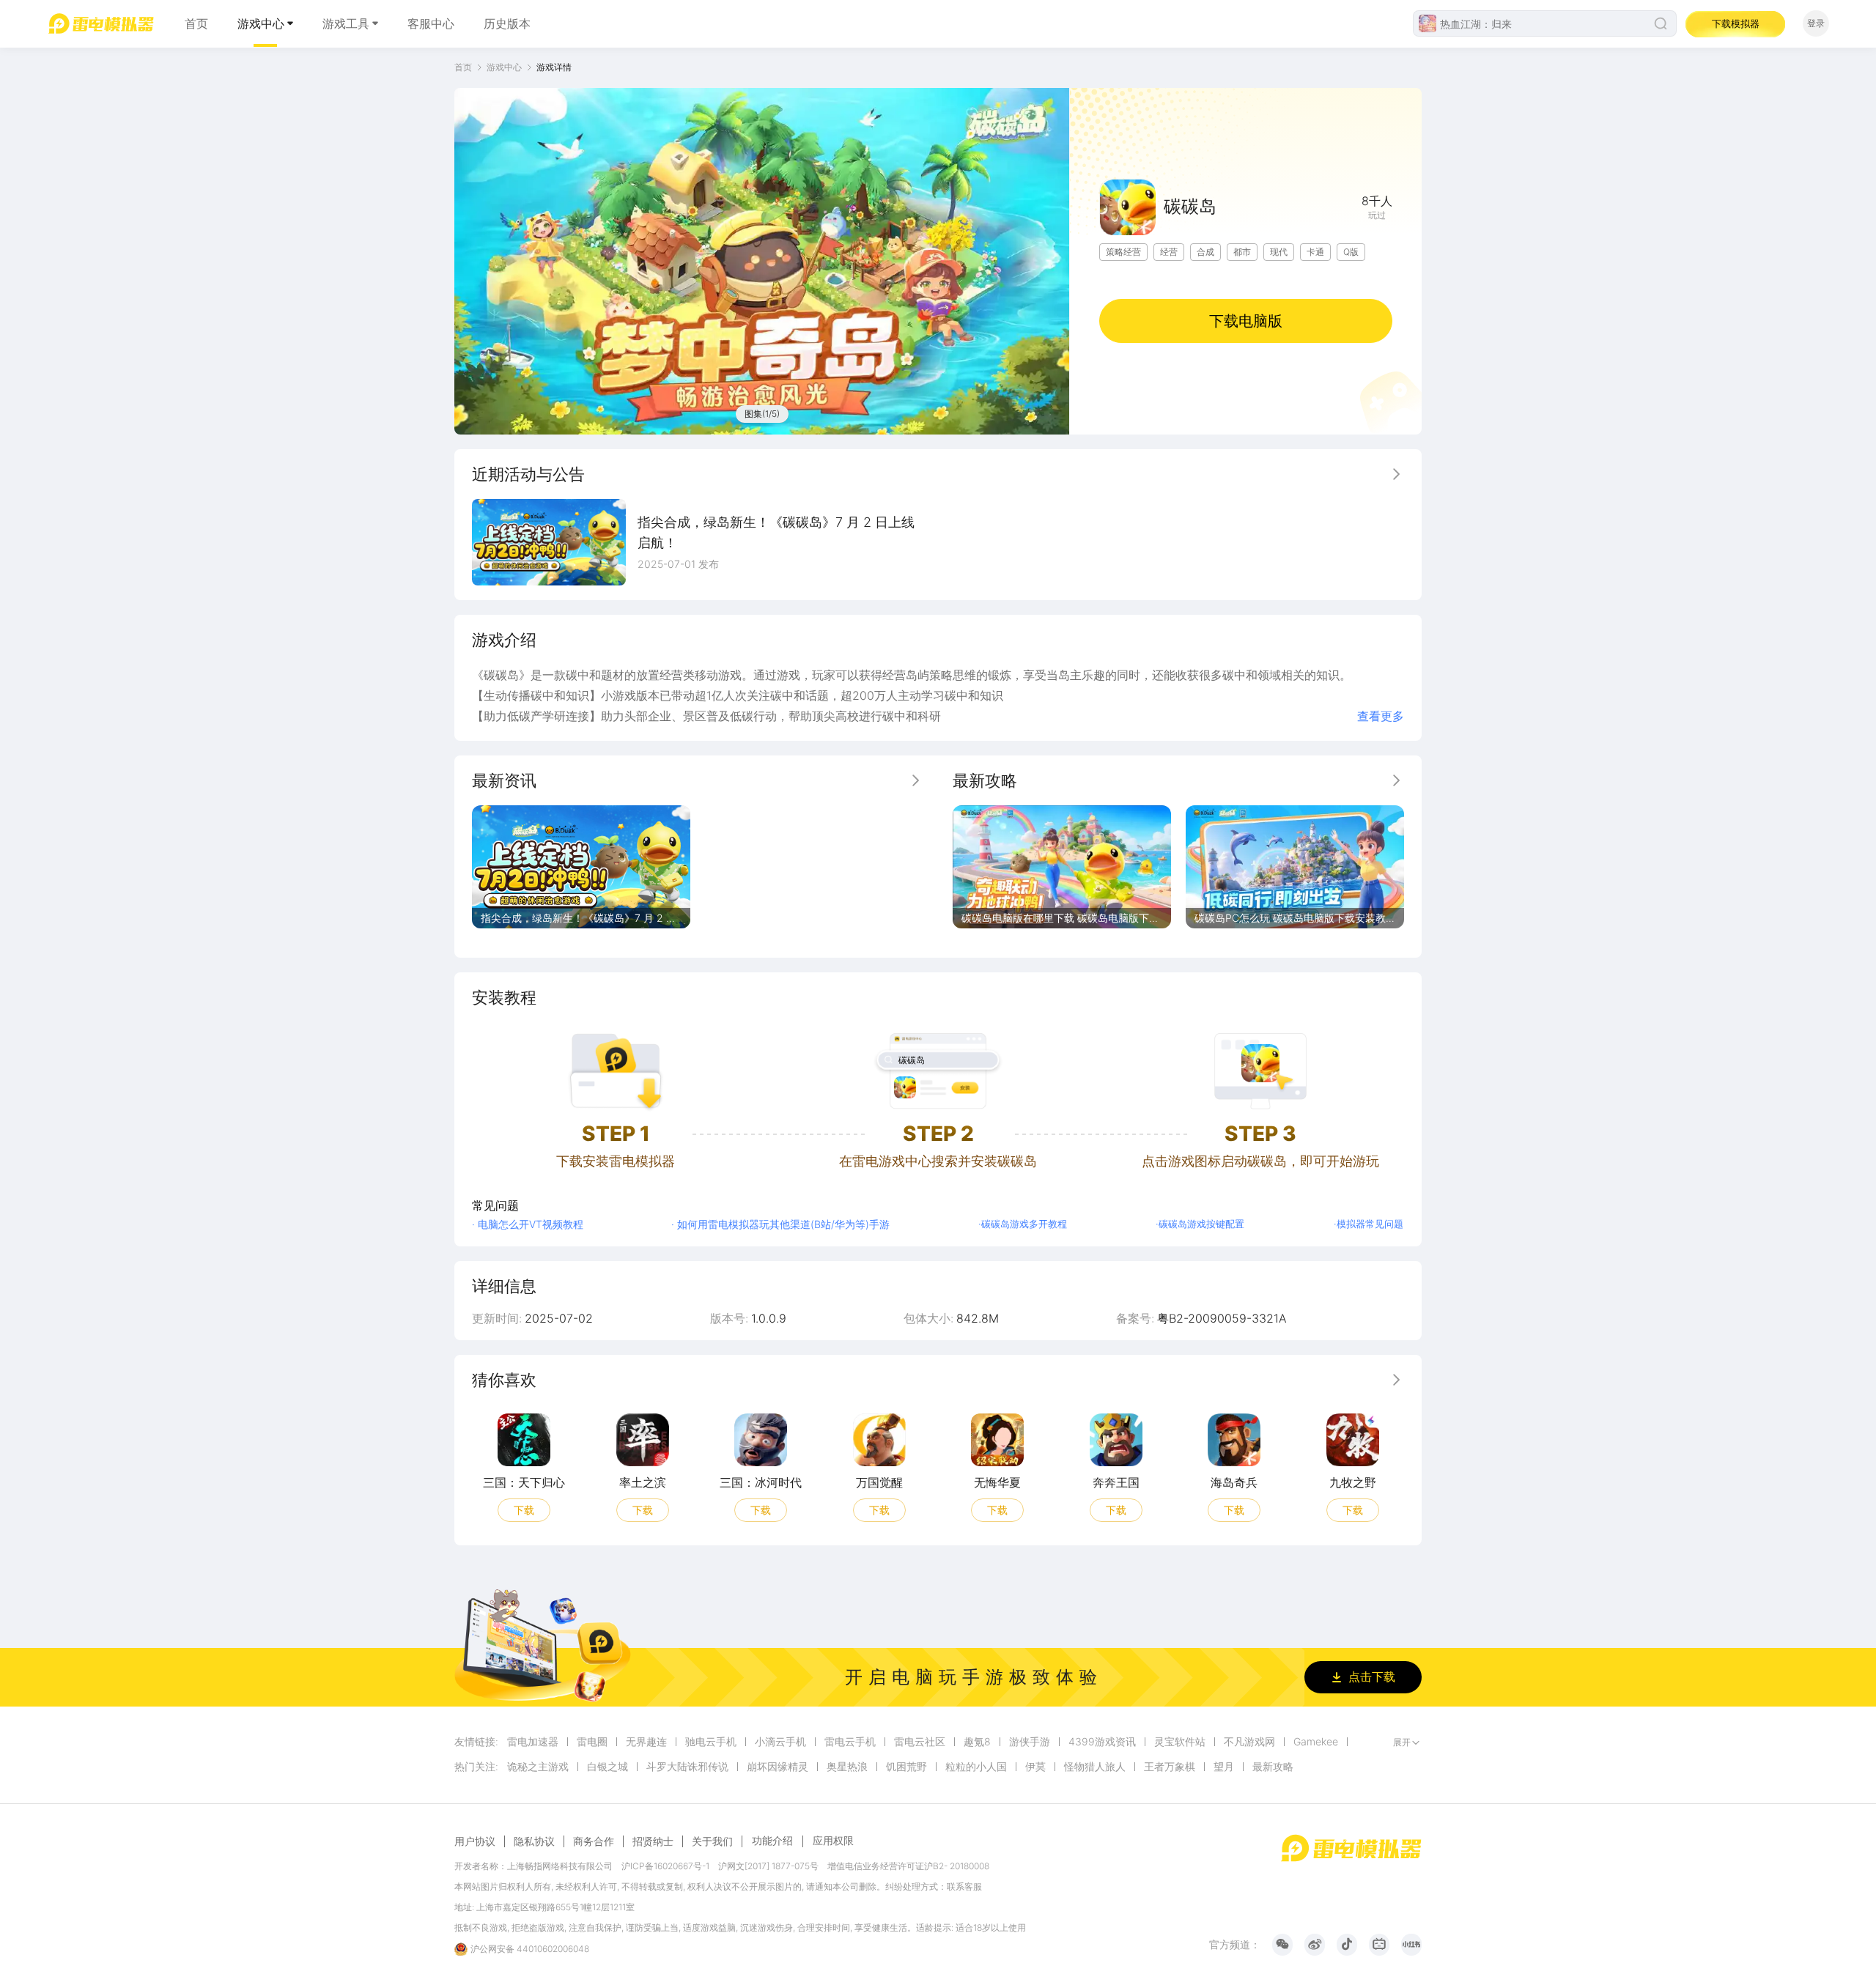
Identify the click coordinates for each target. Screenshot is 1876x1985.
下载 (524, 1509)
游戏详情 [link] (554, 67)
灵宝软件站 (1180, 1742)
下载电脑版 (1246, 321)
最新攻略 (1273, 1767)
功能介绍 (772, 1840)
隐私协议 (534, 1841)
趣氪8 (977, 1742)
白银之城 (608, 1767)
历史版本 (507, 23)
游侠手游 (1030, 1742)
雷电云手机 (850, 1742)
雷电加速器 (533, 1742)
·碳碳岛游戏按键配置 (1200, 1224)
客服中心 (431, 23)
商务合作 (594, 1841)
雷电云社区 (920, 1742)
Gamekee (1316, 1742)
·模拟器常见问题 (1369, 1224)
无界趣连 (646, 1742)
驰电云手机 (711, 1742)
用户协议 (475, 1841)
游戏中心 (261, 23)
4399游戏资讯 (1102, 1742)
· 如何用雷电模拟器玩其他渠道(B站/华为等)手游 (780, 1224)
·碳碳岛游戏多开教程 (1023, 1224)
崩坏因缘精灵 (778, 1767)
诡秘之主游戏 (538, 1767)
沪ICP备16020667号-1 (665, 1866)
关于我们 (712, 1841)
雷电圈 (592, 1742)
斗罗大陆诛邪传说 (687, 1767)
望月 (1224, 1767)
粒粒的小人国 (976, 1767)
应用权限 (833, 1840)
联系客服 (964, 1886)
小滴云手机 (780, 1742)
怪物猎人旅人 (1095, 1767)
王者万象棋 (1170, 1767)
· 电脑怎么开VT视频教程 (528, 1224)
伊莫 (1035, 1767)
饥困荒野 (906, 1767)
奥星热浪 (847, 1767)
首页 (196, 23)
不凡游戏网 (1249, 1742)
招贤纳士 (653, 1841)
